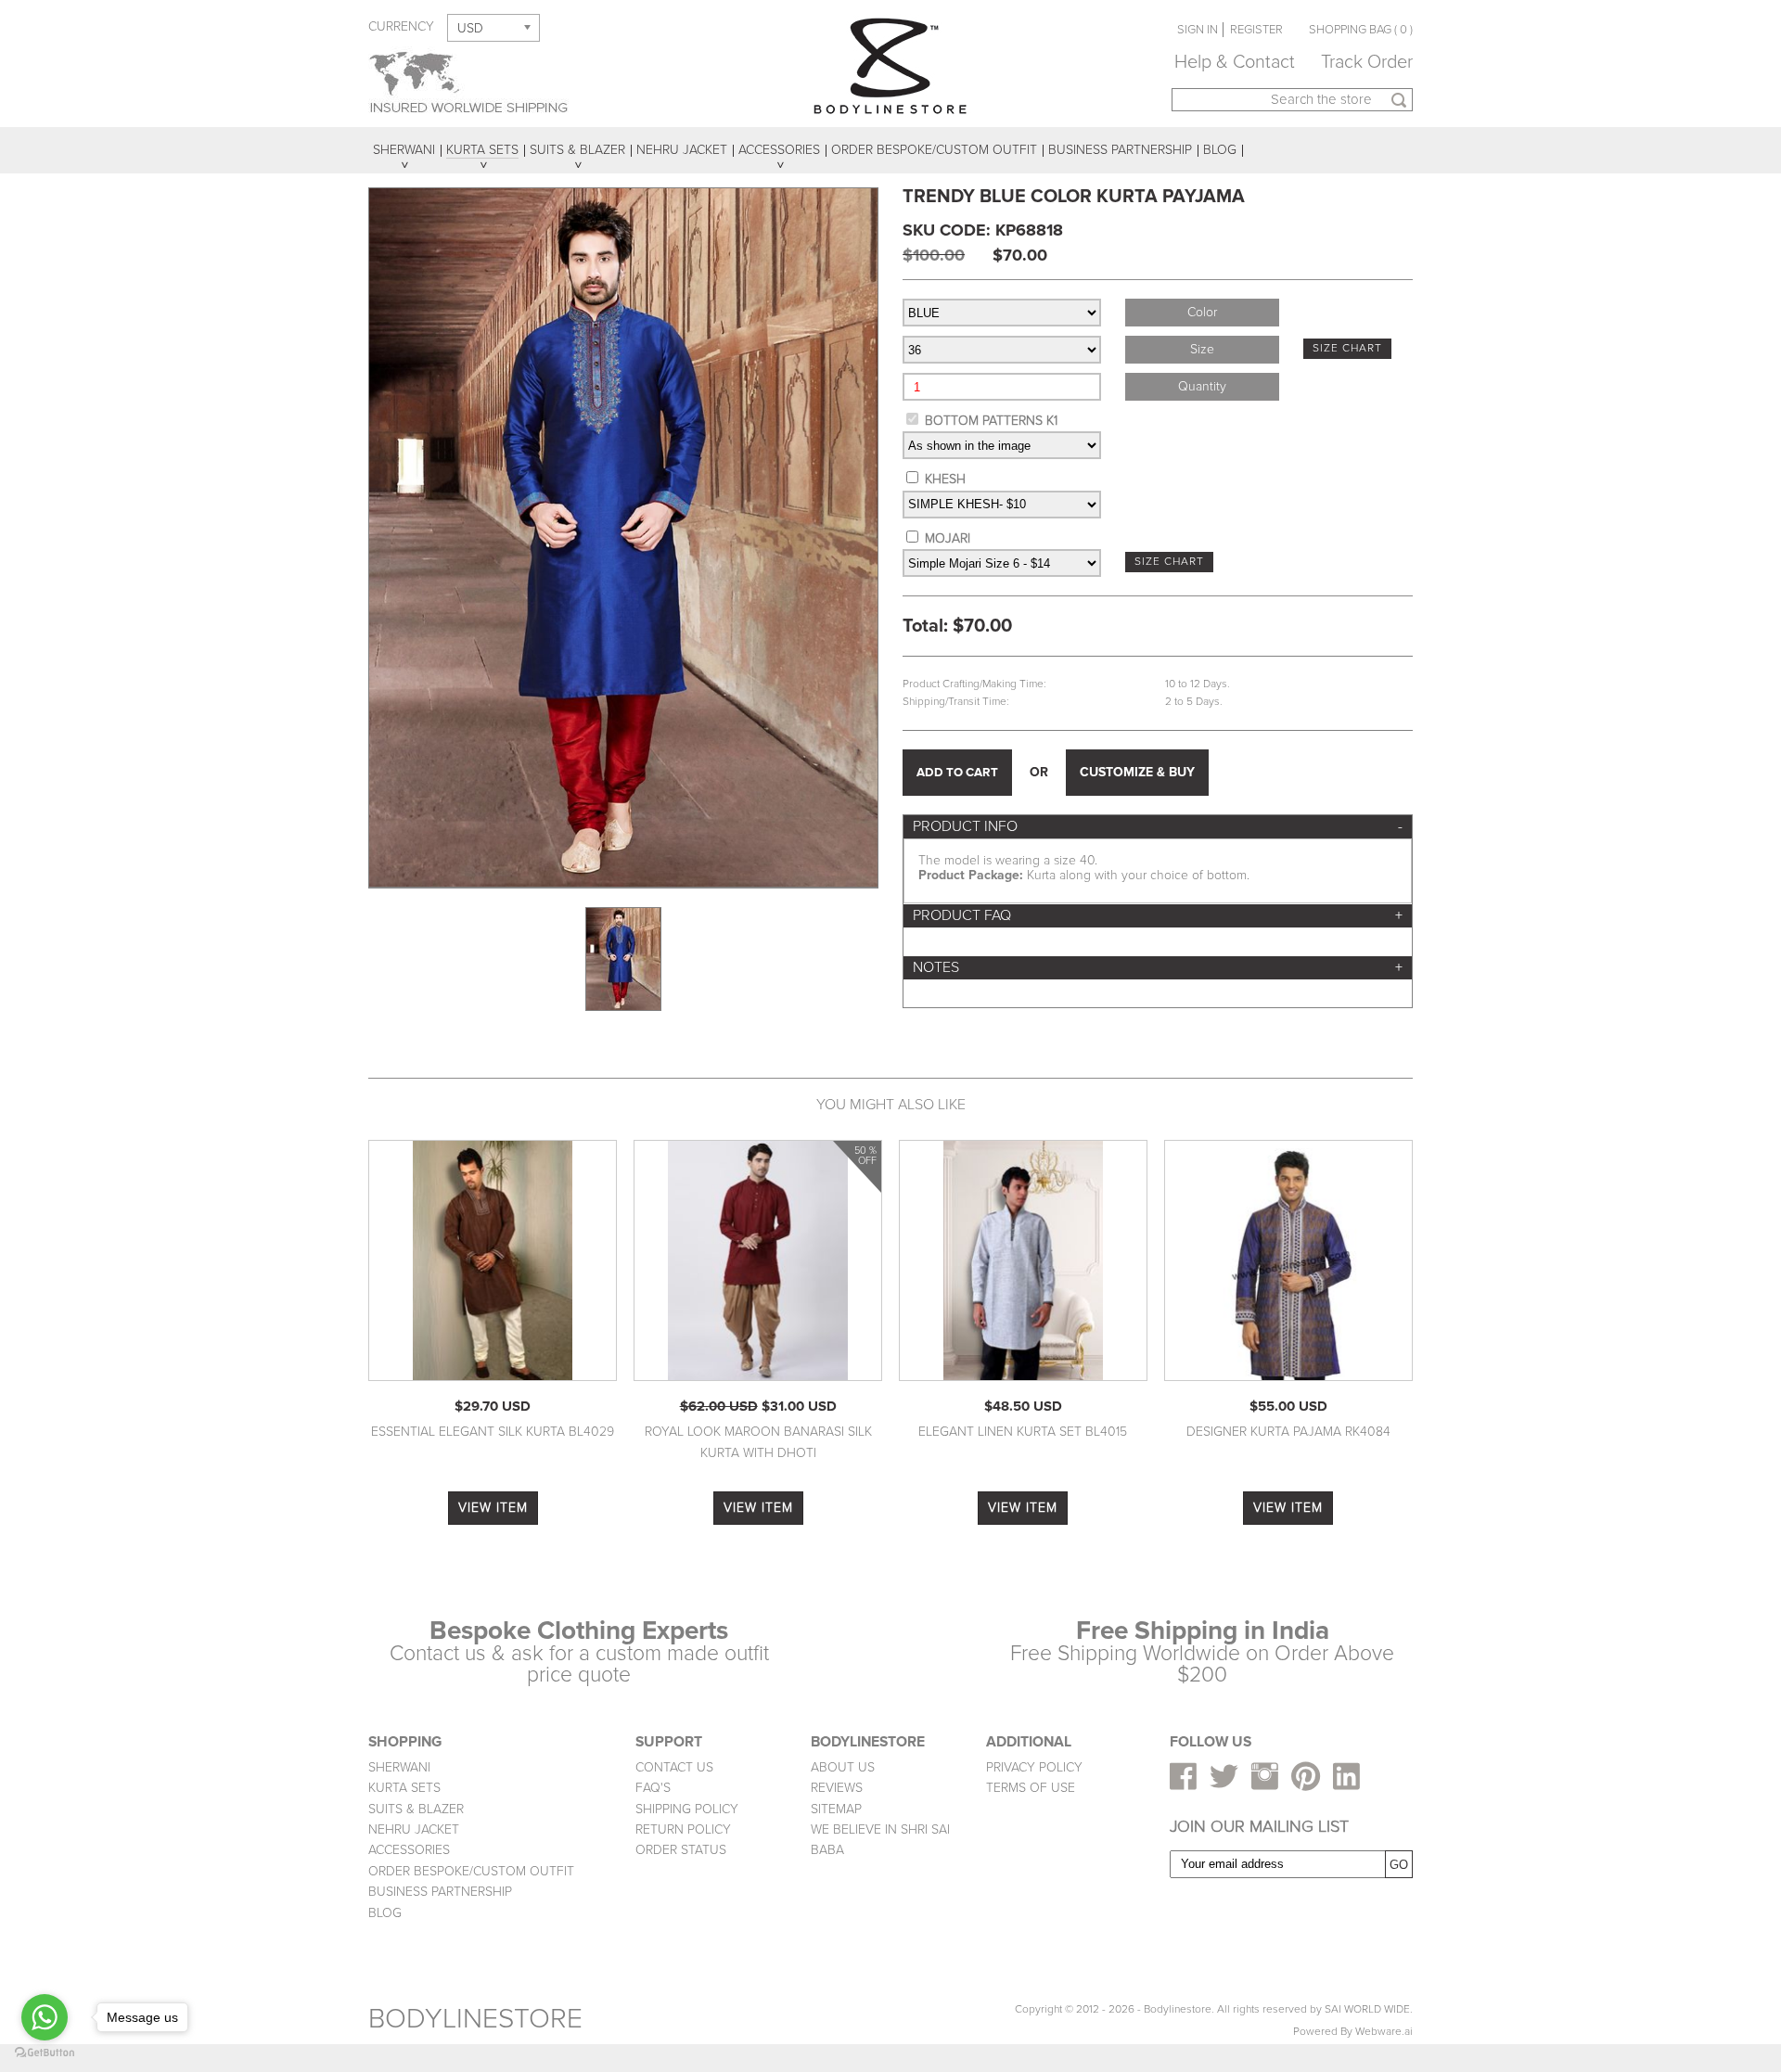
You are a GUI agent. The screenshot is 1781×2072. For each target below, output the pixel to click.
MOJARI (948, 538)
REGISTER (1256, 30)
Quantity (1202, 386)
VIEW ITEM (493, 1508)
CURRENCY (401, 26)
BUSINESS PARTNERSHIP (440, 1892)
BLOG (385, 1913)
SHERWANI (399, 1767)
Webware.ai (1384, 2032)
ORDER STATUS (681, 1850)
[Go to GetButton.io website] (45, 2053)
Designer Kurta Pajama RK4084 (1288, 1432)
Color (1202, 312)
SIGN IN (1198, 30)
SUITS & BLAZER (416, 1809)
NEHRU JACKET (414, 1829)
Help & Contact (1235, 62)
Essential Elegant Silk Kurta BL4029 (493, 1432)
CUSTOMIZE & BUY (1137, 772)
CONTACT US (674, 1767)
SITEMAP (836, 1809)
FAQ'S (653, 1788)
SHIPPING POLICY (687, 1809)
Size (1202, 349)
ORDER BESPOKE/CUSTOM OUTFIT (471, 1871)
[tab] (1158, 827)
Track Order (1367, 62)
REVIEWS (837, 1788)
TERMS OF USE (1031, 1788)
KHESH (945, 479)
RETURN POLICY (683, 1829)
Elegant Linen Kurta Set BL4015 (1023, 1432)
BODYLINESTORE (475, 2019)
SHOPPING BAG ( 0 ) (1361, 30)
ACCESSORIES (409, 1850)
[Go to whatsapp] (45, 2017)
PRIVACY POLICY (1034, 1767)
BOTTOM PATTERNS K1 (991, 421)
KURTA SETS (404, 1788)
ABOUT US (843, 1767)
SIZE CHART (1347, 348)
